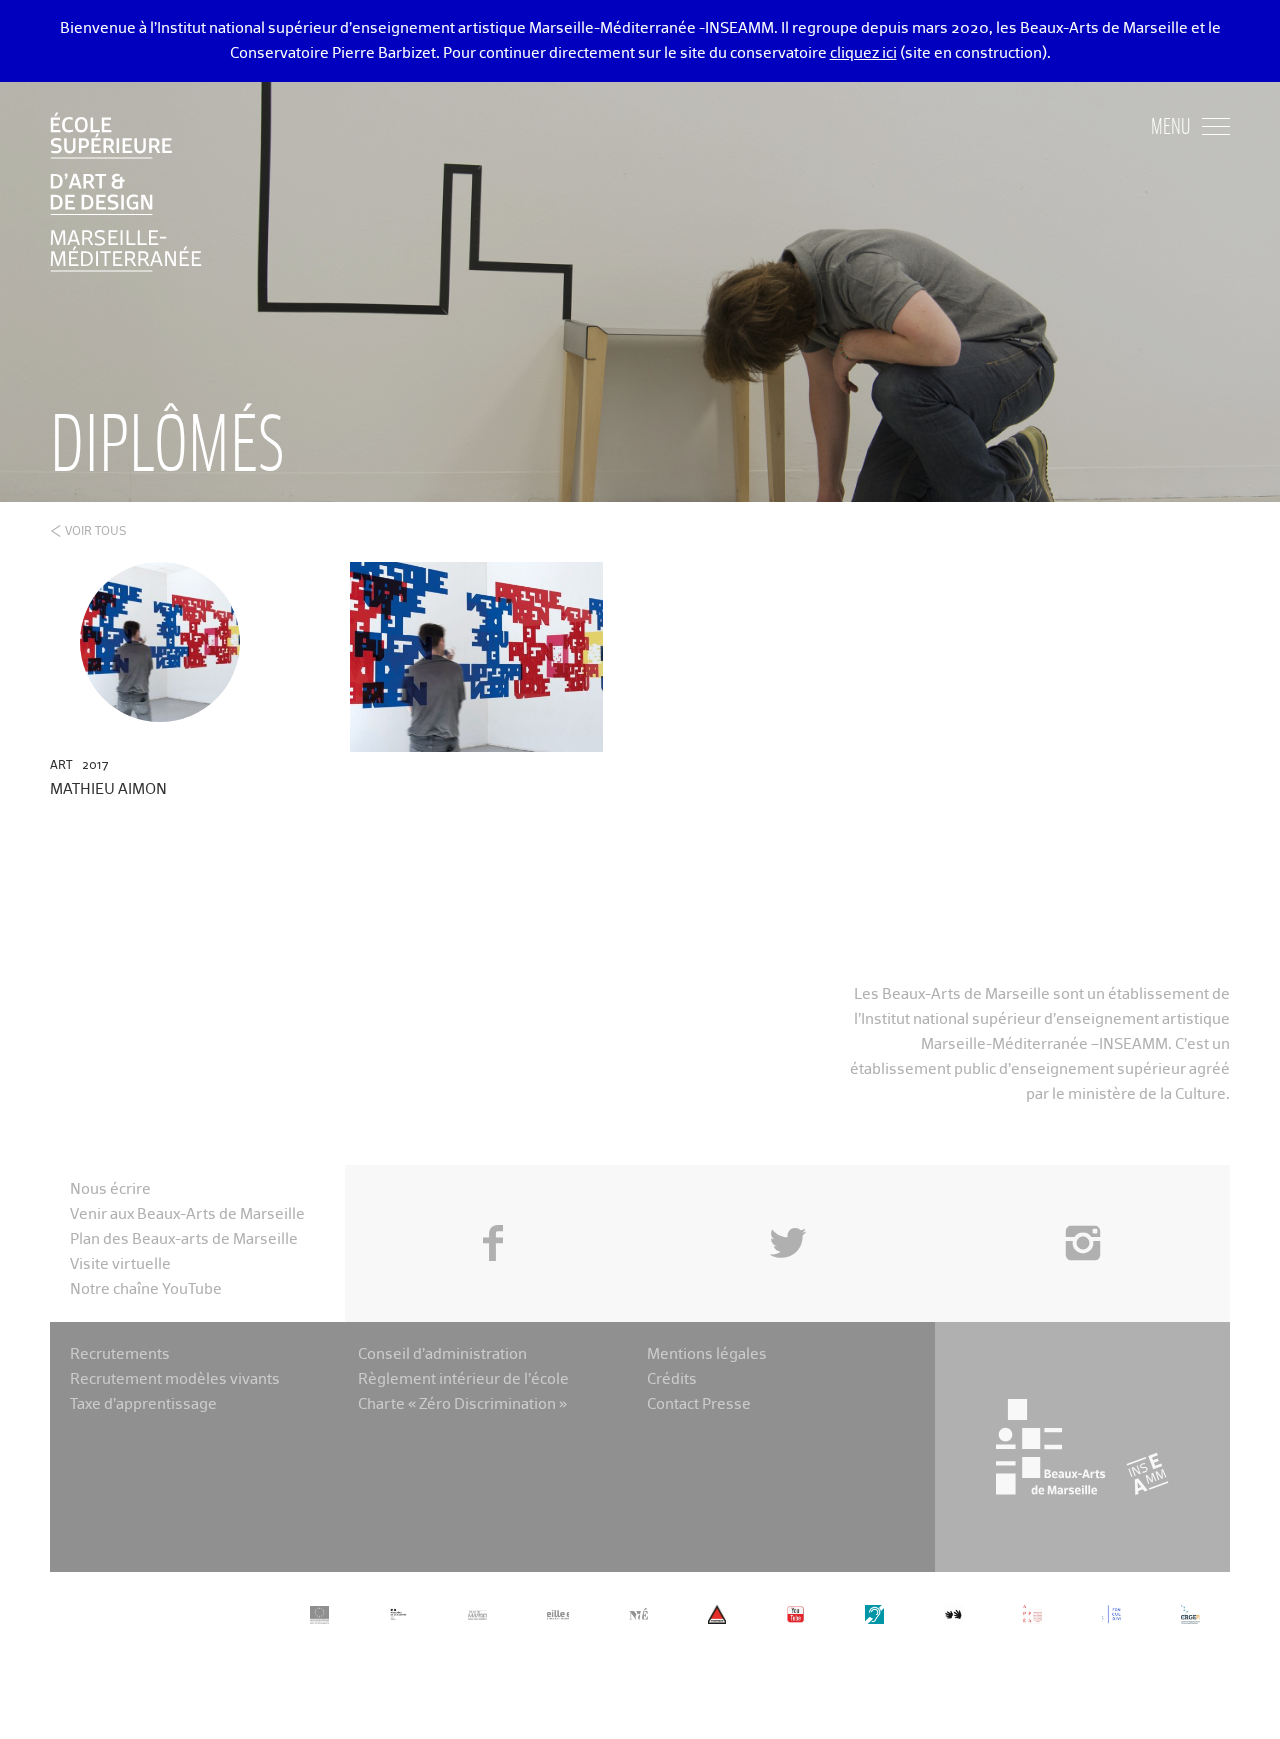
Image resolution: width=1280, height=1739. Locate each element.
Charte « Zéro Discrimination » (462, 1404)
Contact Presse (699, 1404)
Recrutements (120, 1354)
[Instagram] (1082, 1198)
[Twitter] (787, 1198)
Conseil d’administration (442, 1354)
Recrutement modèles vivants (175, 1379)
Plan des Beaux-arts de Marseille (184, 1239)
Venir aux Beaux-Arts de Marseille (187, 1214)
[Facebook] (492, 1198)
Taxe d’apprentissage (143, 1404)
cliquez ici (863, 53)
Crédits (672, 1379)
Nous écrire (110, 1189)
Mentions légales (707, 1354)
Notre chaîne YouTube (146, 1289)
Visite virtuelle (120, 1264)
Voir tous (96, 532)
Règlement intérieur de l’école (463, 1379)
